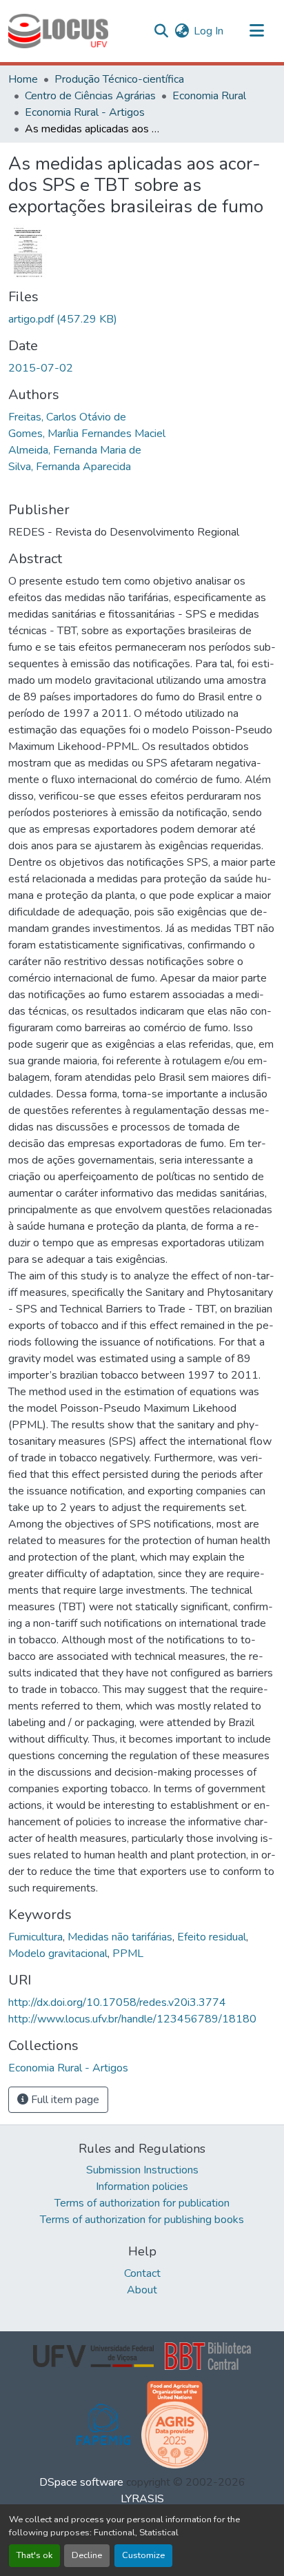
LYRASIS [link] (142, 2499)
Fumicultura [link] (35, 1937)
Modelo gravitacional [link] (58, 1954)
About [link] (142, 2290)
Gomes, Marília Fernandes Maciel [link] (87, 434)
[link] (142, 319)
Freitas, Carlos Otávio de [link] (67, 417)
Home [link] (23, 79)
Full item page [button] (64, 2100)
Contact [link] (142, 2273)
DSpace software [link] (81, 2482)
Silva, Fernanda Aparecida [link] (70, 467)
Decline (87, 2555)
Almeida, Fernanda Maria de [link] (75, 450)
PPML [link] (128, 1954)
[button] (58, 31)
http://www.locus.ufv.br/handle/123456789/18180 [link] (132, 2019)
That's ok (34, 2555)
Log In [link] (209, 31)
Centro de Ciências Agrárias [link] (90, 96)
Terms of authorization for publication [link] (142, 2203)
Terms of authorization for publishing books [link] (142, 2220)
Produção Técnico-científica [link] (119, 79)
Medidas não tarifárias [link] (120, 1937)
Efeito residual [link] (212, 1937)
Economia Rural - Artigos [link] (85, 112)
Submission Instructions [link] (142, 2170)
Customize (143, 2555)
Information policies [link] (142, 2187)
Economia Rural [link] (209, 96)
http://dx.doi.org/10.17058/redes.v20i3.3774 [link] (117, 2002)
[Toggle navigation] (256, 31)
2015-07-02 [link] (41, 368)
